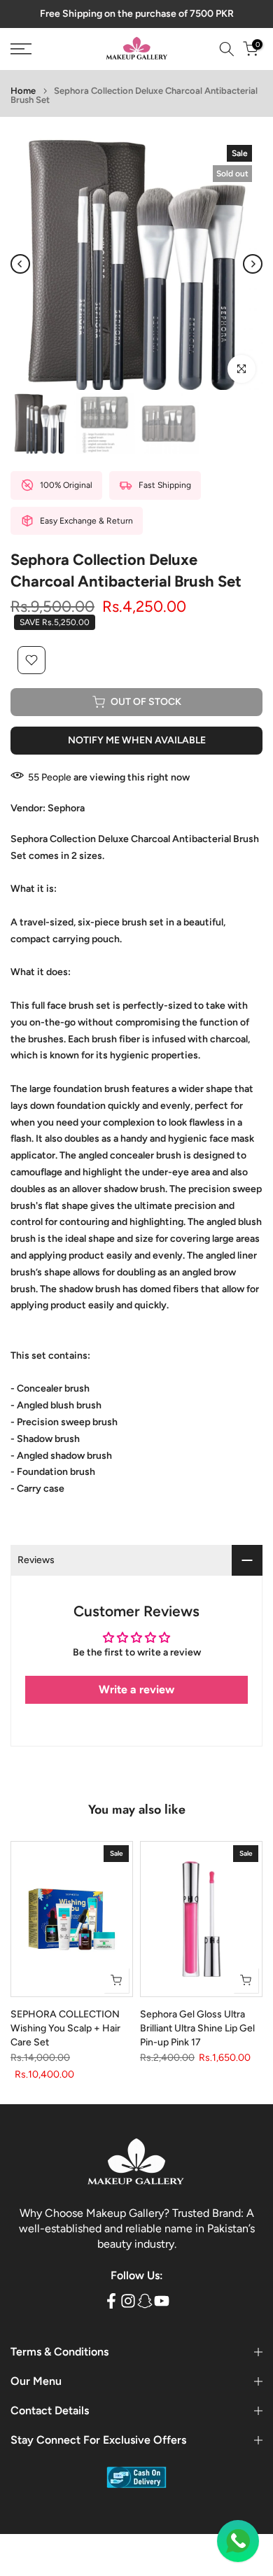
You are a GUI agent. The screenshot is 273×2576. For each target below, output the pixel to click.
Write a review (136, 1689)
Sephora (66, 808)
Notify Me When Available (137, 740)
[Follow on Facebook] (111, 2301)
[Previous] (20, 264)
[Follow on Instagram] (128, 2301)
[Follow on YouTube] (162, 2301)
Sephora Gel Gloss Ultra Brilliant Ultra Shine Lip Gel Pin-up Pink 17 (197, 2029)
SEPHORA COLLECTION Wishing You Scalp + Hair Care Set (65, 2029)
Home (23, 91)
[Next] (253, 264)
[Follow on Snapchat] (145, 2301)
